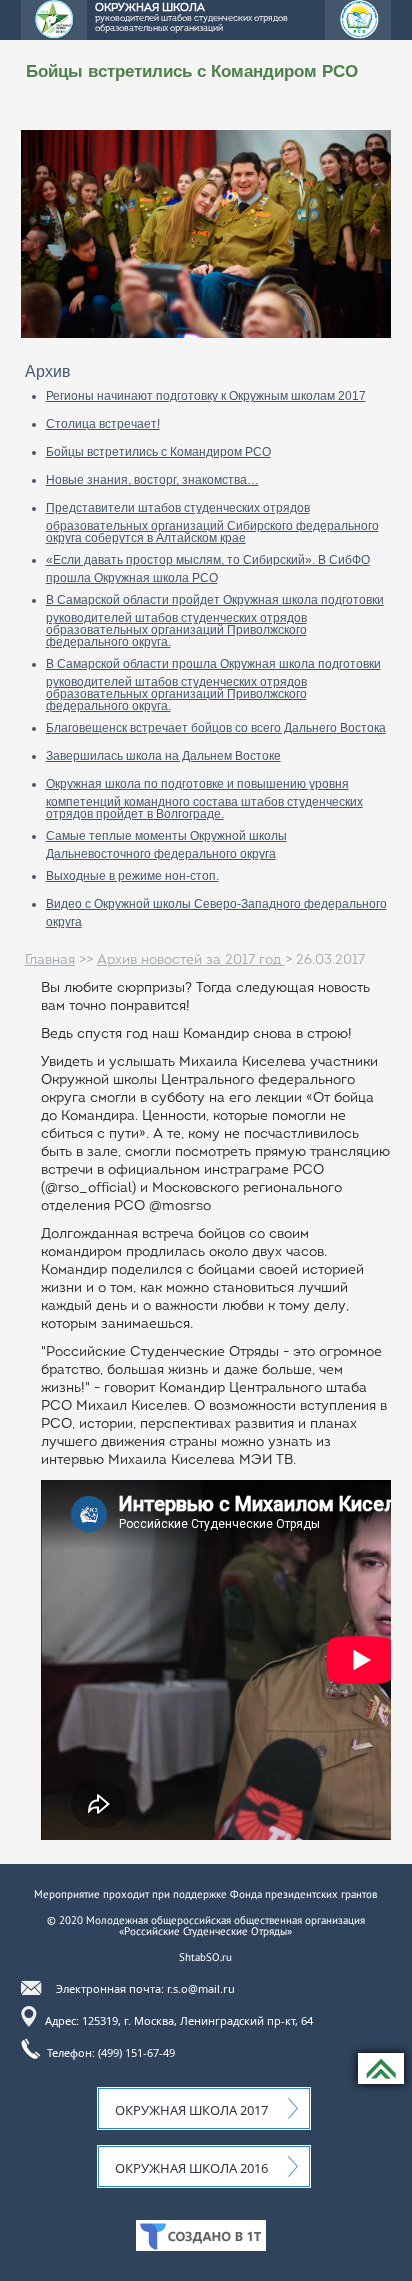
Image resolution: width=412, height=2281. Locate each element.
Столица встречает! (103, 424)
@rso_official (88, 1188)
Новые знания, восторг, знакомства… (152, 480)
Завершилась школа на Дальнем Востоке (163, 756)
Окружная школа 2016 (191, 2168)
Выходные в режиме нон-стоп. (132, 876)
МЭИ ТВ (266, 1460)
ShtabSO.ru (205, 1957)
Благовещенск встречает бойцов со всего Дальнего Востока (216, 728)
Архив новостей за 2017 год (191, 960)
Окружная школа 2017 (191, 2110)
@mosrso (180, 1206)
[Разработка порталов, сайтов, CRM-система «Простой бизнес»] (201, 2245)
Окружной (75, 1080)
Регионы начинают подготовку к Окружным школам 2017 (206, 396)
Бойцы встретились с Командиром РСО (158, 452)
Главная (50, 960)
